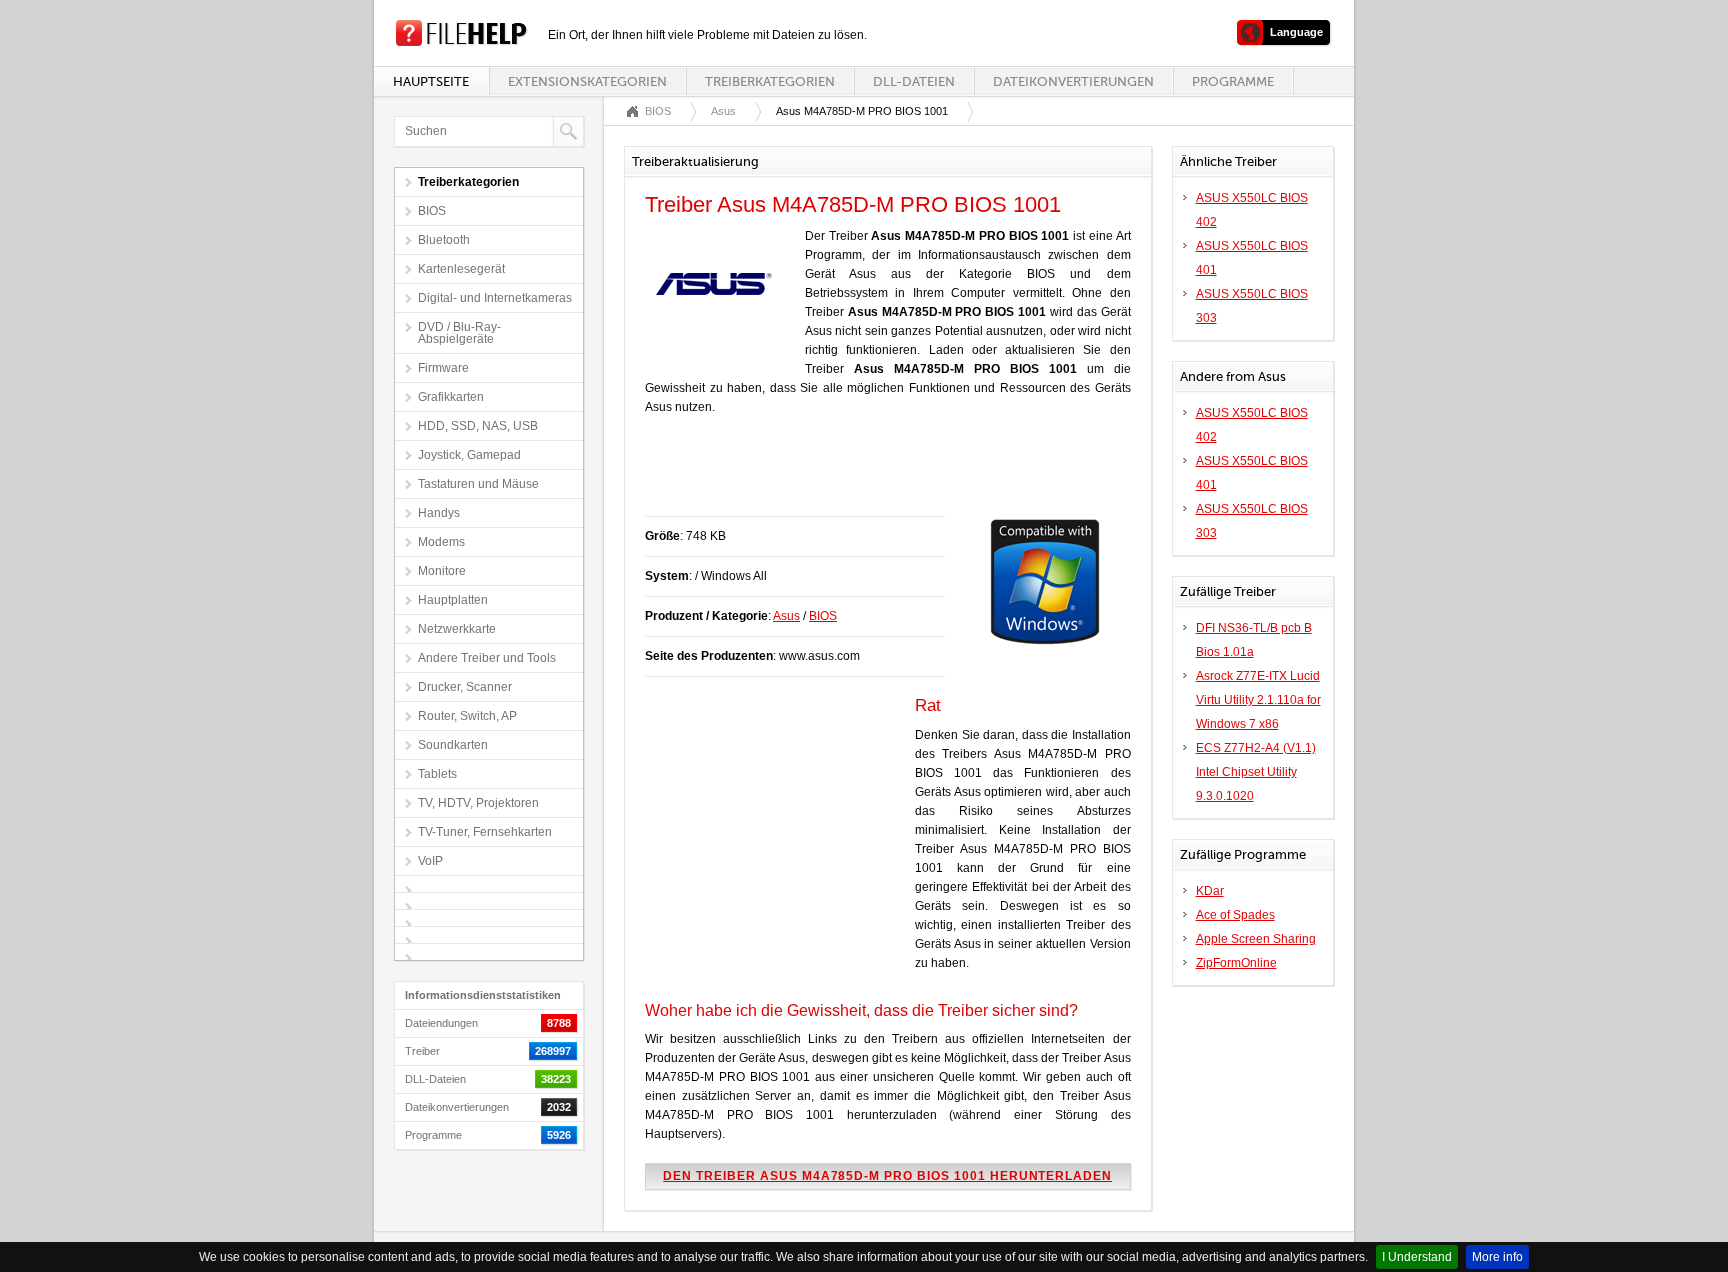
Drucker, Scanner (465, 687)
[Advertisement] (879, 476)
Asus (723, 111)
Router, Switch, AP (467, 716)
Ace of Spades (1235, 915)
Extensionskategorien (587, 81)
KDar (1210, 891)
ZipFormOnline (1236, 963)
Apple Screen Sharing (1256, 939)
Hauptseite (431, 81)
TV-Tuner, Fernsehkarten (485, 832)
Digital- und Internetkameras (495, 298)
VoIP (430, 861)
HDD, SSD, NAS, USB (478, 426)
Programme (1233, 81)
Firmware (443, 368)
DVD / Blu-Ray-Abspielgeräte (459, 333)
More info (1497, 1257)
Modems (441, 542)
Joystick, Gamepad (469, 455)
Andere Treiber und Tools (487, 658)
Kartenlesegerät (461, 269)
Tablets (437, 774)
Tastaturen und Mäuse (478, 484)
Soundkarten (453, 745)
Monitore (442, 571)
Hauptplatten (453, 600)
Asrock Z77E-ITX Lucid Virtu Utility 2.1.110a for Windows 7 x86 (1258, 700)
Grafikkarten (451, 397)
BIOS (432, 211)
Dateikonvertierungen (1073, 81)
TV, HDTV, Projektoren (478, 803)
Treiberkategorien (770, 81)
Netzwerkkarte (457, 629)
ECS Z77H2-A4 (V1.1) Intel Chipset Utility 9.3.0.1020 (1256, 772)
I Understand (1417, 1257)
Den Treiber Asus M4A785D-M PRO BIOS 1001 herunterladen (887, 1176)
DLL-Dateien (914, 81)
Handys (439, 513)
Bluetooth (444, 240)
